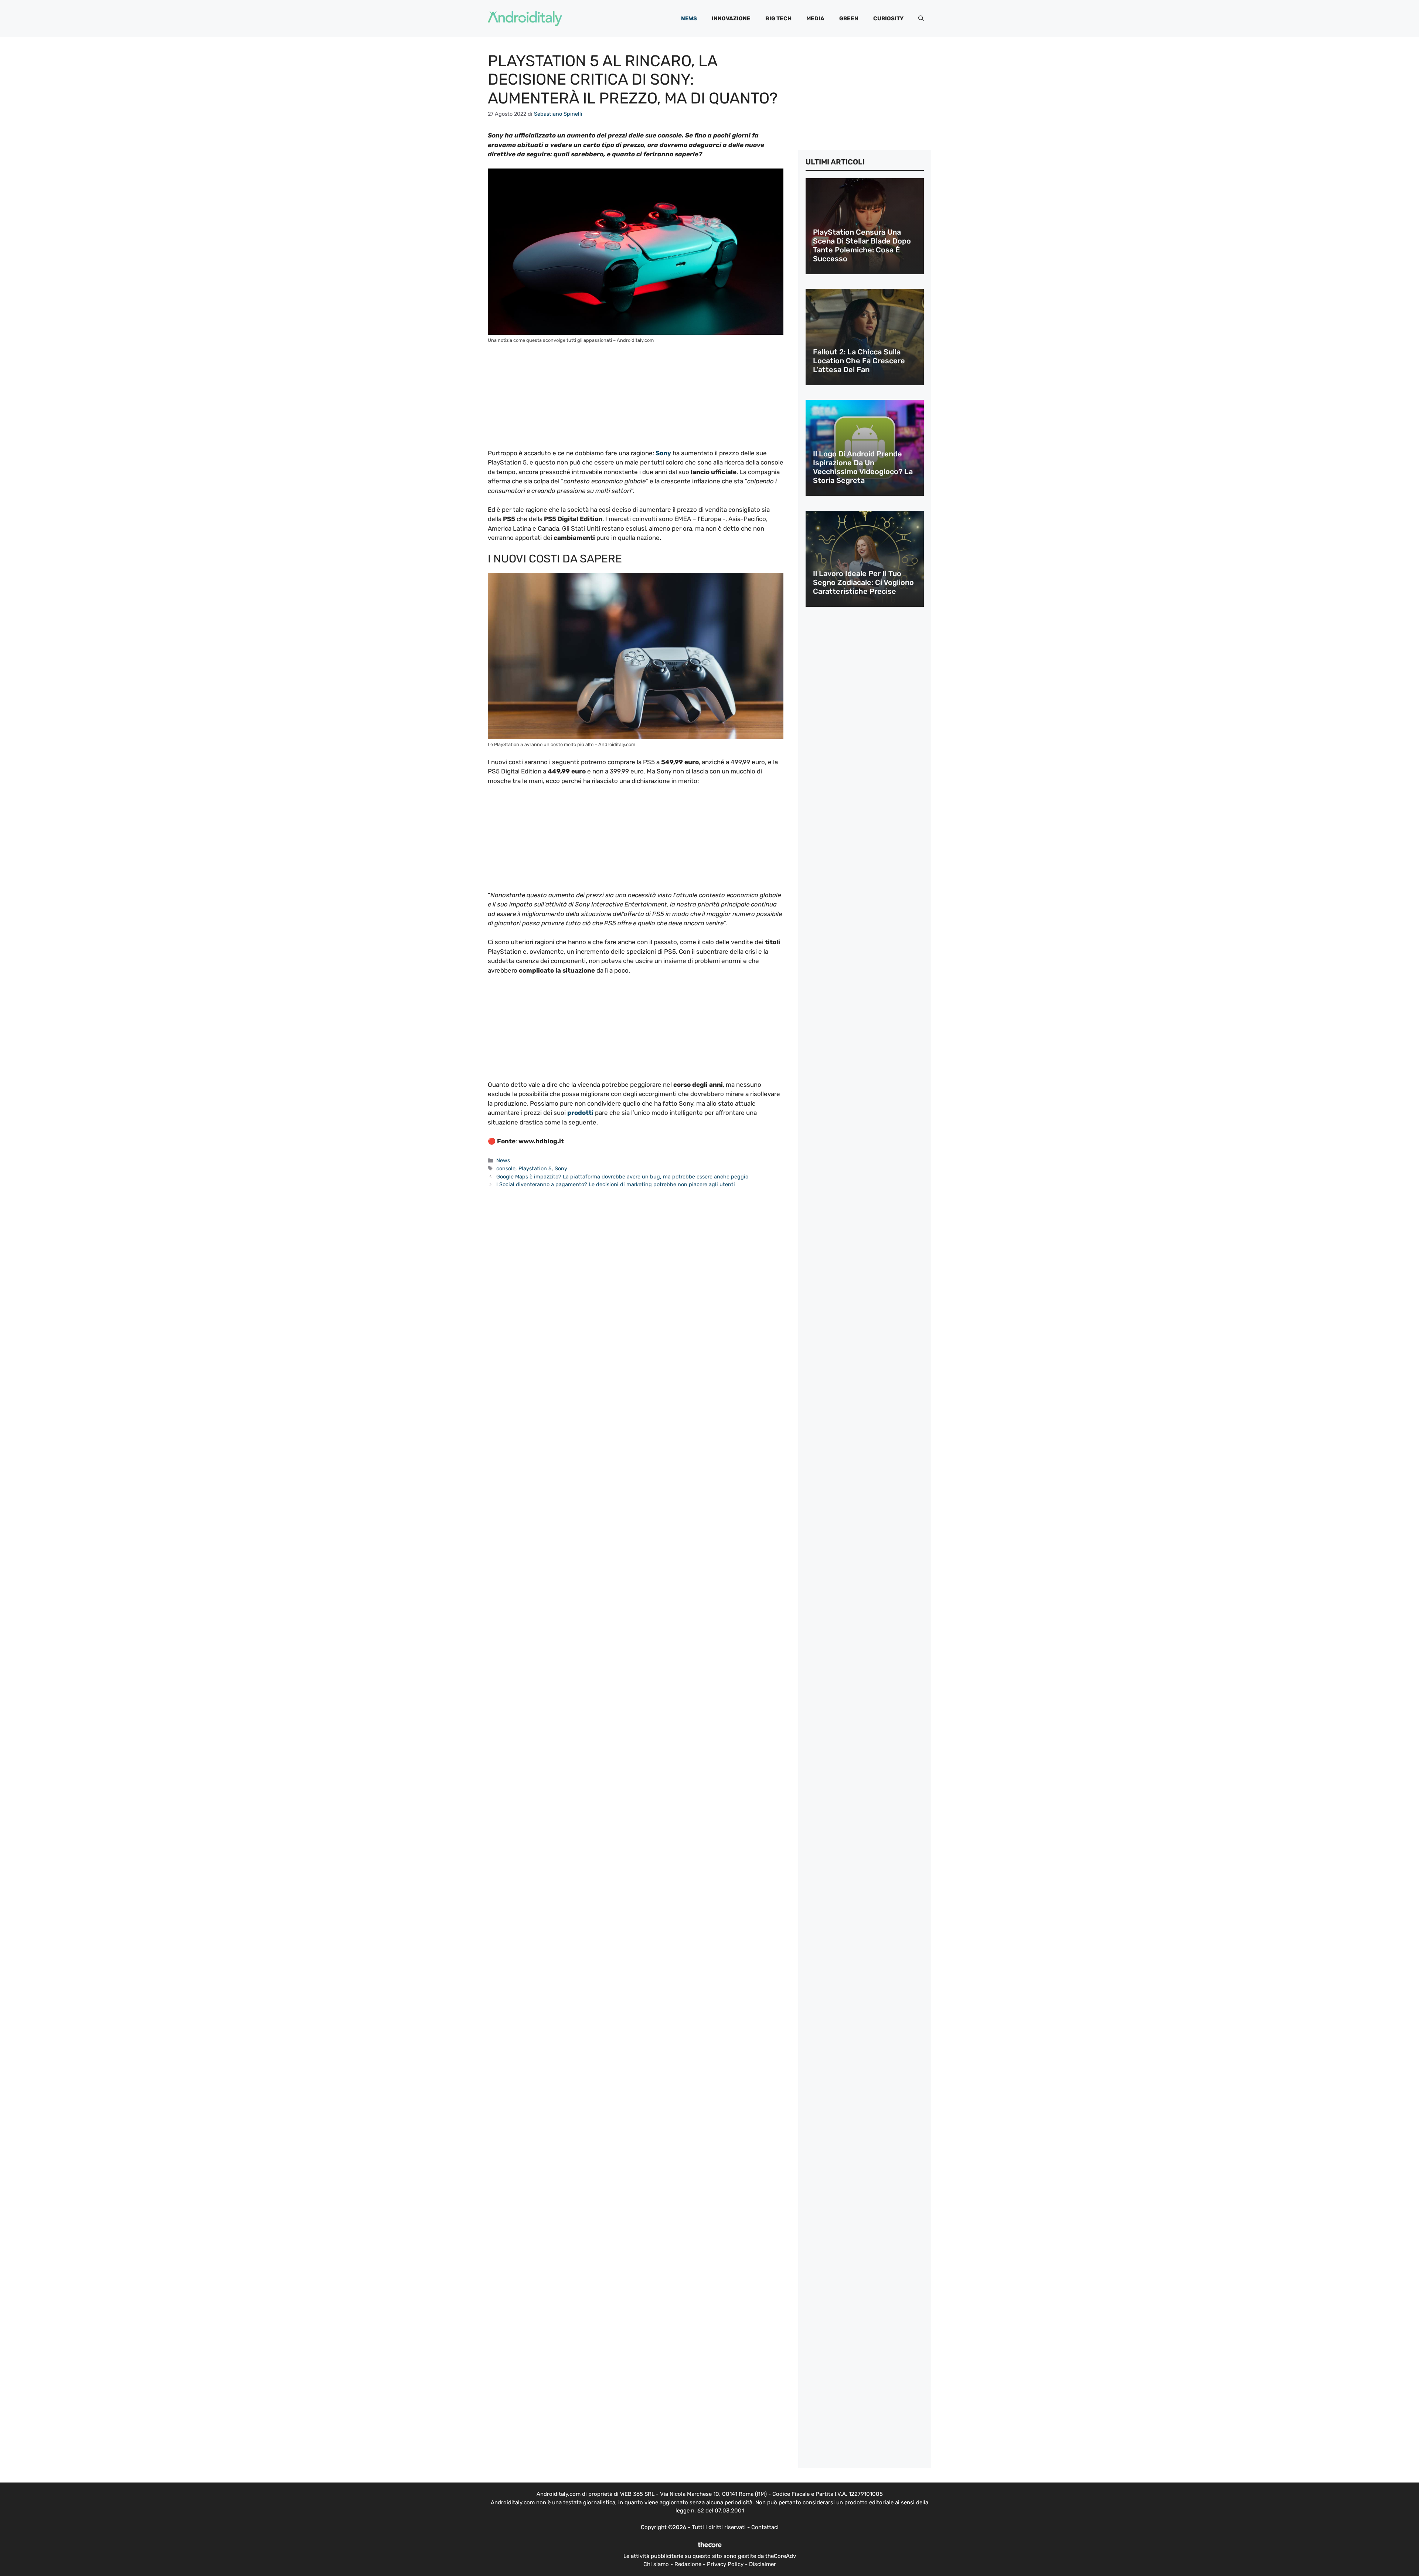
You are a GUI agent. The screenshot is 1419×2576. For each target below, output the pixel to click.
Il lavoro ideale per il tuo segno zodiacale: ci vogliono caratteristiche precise (863, 582)
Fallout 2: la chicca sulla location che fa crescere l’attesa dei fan (859, 361)
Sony (561, 1168)
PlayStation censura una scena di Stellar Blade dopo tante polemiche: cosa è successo (862, 245)
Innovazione (731, 18)
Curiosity (888, 18)
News (689, 18)
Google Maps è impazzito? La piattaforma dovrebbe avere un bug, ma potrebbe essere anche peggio (622, 1177)
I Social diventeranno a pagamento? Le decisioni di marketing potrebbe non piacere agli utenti (616, 1184)
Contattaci (765, 2527)
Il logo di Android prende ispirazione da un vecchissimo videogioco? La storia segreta (863, 467)
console (506, 1168)
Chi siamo (656, 2564)
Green (849, 18)
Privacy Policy (725, 2564)
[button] (921, 18)
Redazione (688, 2564)
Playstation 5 (535, 1168)
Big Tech (778, 18)
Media (815, 18)
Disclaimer (763, 2564)
